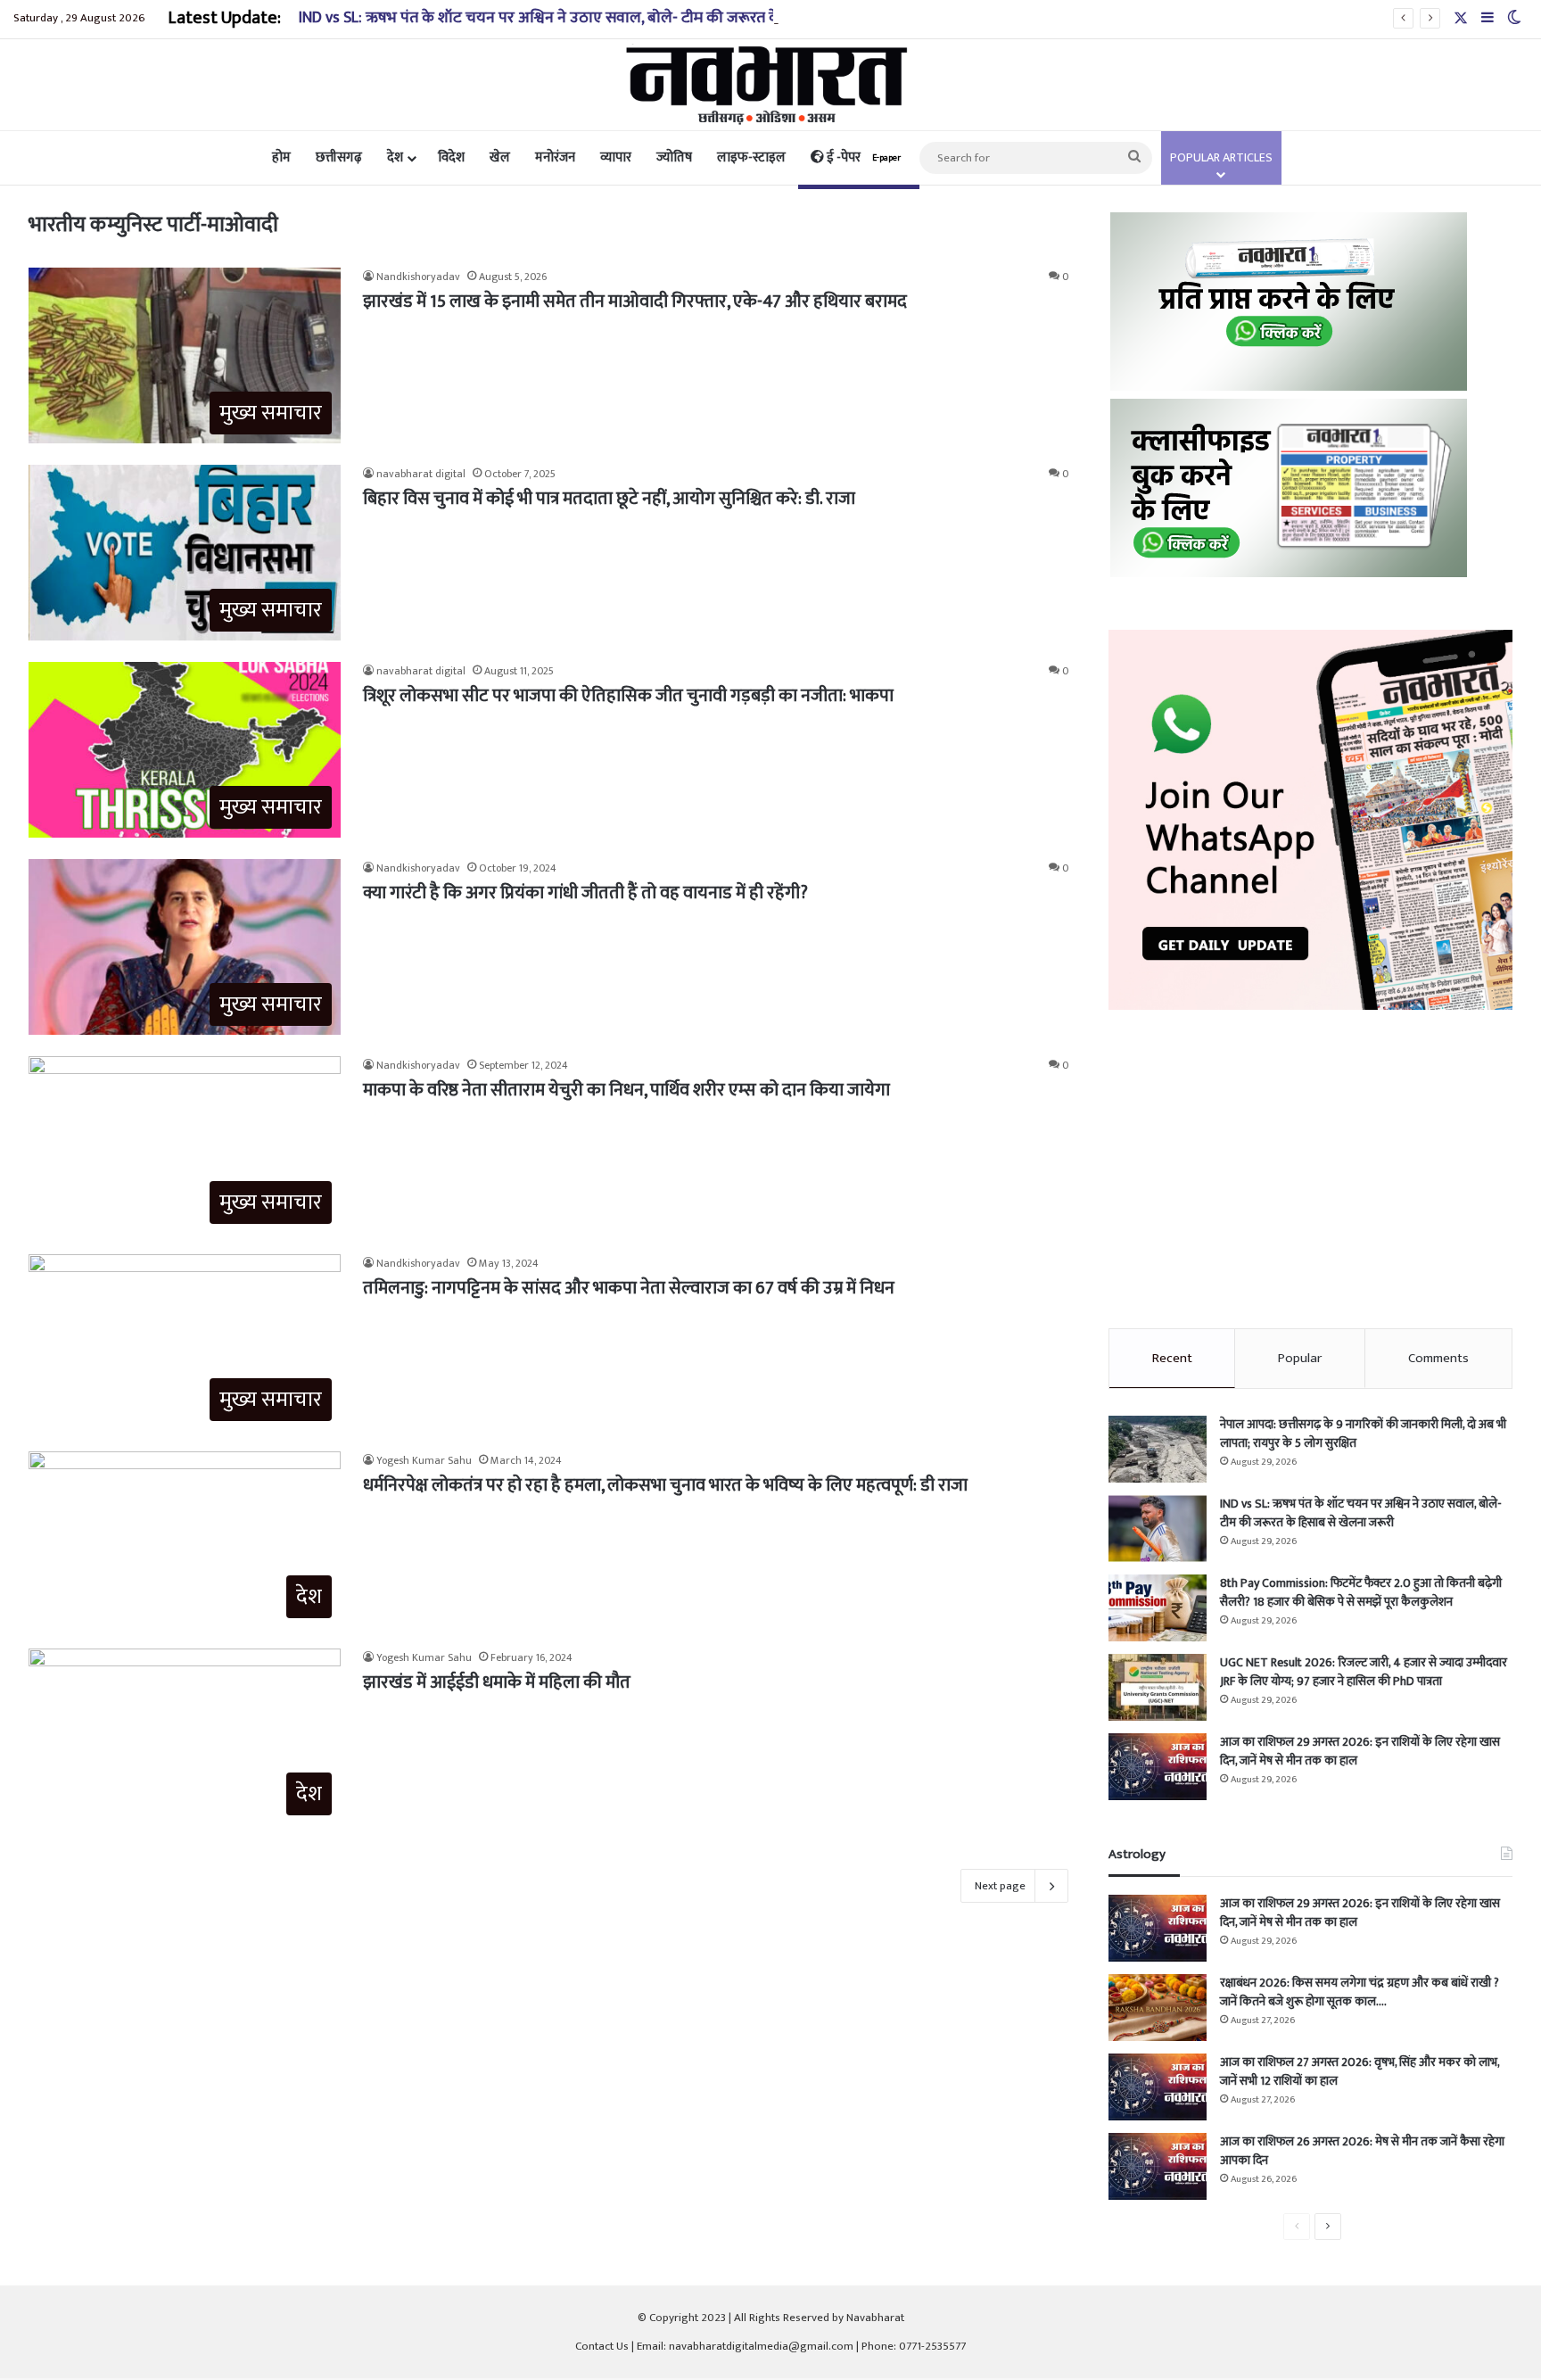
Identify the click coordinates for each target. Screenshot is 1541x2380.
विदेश (451, 157)
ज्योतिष (674, 157)
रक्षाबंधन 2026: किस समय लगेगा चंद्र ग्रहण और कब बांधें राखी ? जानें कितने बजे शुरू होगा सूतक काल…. (1360, 1992)
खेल (500, 157)
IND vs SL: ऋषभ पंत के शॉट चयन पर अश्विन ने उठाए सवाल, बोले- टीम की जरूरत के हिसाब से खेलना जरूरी (607, 18)
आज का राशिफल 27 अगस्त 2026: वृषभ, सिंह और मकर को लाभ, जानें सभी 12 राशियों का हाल (1360, 2071)
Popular (1300, 1358)
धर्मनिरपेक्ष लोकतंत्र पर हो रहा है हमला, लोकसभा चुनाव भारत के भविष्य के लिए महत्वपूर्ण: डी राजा (665, 1485)
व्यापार (616, 157)
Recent (1172, 1358)
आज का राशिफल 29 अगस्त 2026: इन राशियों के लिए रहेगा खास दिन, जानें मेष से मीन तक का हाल (1360, 1751)
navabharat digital (421, 474)
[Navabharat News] (771, 85)
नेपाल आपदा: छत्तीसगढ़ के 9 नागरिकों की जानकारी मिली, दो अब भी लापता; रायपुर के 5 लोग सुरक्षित (1363, 1434)
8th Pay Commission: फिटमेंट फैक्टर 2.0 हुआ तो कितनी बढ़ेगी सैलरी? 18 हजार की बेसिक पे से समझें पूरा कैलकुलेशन (1361, 1592)
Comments (1438, 1358)
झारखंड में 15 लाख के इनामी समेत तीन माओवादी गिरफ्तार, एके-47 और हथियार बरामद (635, 302)
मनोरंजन (555, 157)
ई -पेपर (862, 157)
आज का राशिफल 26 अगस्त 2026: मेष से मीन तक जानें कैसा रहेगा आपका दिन (1362, 2151)
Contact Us (602, 2346)
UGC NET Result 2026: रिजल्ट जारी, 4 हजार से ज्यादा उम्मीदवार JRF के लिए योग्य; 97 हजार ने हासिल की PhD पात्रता (1364, 1672)
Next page (1000, 1886)
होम (281, 157)
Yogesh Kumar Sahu (424, 1460)
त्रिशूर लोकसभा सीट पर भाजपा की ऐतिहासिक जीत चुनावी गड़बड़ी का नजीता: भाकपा (628, 696)
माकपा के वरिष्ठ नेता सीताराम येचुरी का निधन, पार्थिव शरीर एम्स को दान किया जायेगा (626, 1090)
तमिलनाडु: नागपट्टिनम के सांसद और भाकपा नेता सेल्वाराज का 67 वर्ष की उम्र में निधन (629, 1288)
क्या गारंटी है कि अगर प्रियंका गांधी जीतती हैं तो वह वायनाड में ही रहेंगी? (585, 893)
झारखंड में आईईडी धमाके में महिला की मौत (497, 1682)
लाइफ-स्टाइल (751, 157)
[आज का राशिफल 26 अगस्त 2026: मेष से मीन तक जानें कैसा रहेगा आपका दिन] (1158, 2166)
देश (395, 157)
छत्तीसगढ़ (339, 157)
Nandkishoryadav (418, 277)
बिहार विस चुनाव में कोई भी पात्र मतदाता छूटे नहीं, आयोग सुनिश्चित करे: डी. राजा (609, 499)
